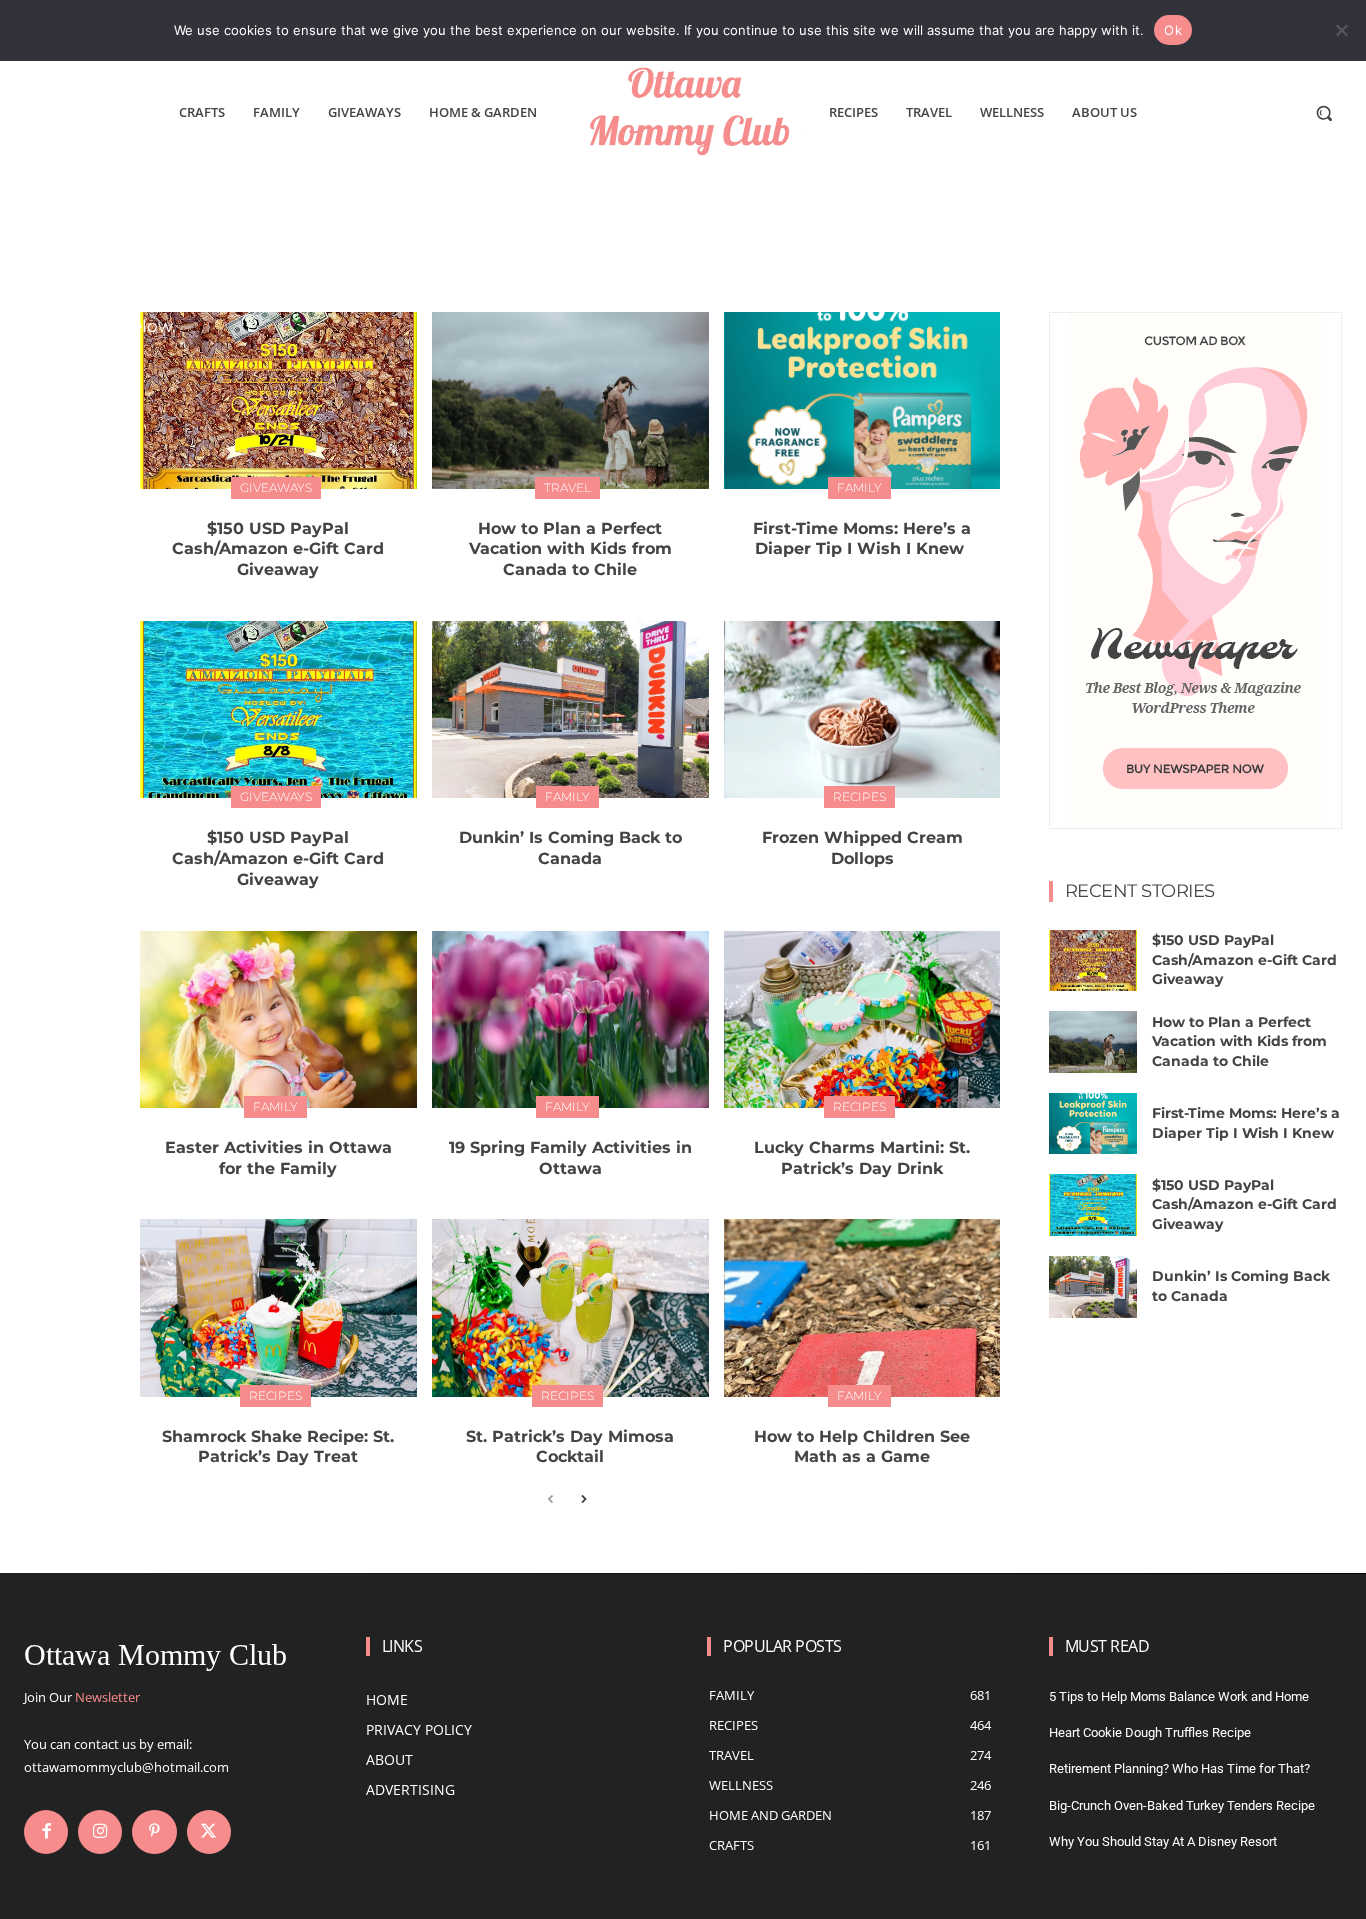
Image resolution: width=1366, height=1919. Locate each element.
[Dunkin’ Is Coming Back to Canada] (570, 709)
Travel (567, 487)
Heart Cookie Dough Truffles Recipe (1150, 1732)
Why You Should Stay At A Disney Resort (1163, 1841)
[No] (1341, 30)
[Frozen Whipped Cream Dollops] (862, 709)
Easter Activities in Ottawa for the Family (278, 1158)
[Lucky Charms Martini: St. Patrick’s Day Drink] (862, 1019)
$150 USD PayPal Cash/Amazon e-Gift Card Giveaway (278, 549)
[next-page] (582, 1500)
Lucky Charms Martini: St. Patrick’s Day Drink (862, 1158)
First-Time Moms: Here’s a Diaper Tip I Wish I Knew (862, 539)
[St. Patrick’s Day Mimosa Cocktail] (570, 1307)
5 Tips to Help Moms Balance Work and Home (1179, 1696)
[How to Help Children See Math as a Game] (862, 1307)
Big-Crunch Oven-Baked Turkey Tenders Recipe (1182, 1805)
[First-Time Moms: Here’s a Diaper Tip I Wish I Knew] (862, 400)
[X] (209, 1832)
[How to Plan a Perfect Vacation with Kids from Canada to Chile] (570, 400)
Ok (1173, 30)
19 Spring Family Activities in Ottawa (570, 1158)
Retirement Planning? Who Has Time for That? (1179, 1768)
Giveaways (276, 487)
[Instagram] (100, 1832)
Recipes (859, 796)
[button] (1324, 113)
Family (859, 487)
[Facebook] (46, 1832)
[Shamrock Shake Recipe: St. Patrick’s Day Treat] (278, 1307)
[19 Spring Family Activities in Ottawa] (570, 1019)
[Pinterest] (154, 1832)
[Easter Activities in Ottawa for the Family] (278, 1019)
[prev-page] (550, 1500)
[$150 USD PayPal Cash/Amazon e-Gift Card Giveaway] (278, 400)
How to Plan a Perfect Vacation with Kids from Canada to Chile (570, 549)
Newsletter (107, 1697)
